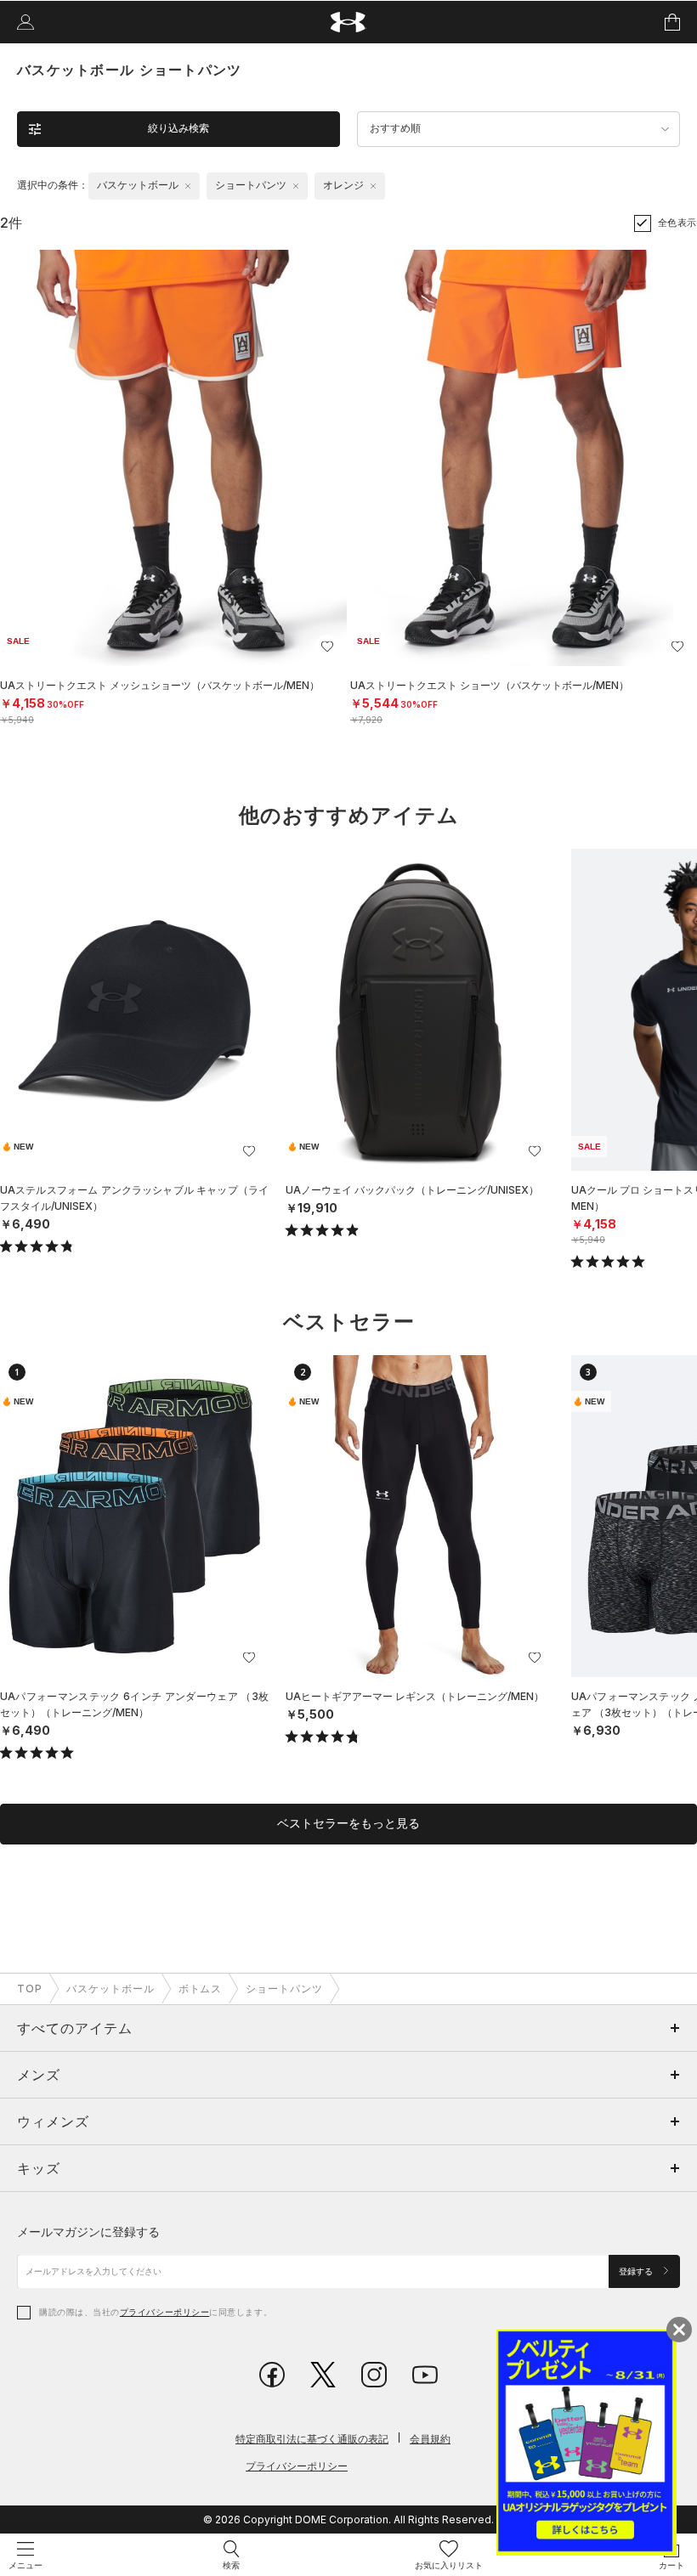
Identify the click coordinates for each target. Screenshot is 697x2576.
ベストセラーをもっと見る (348, 1823)
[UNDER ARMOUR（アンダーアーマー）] (349, 23)
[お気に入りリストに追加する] (327, 647)
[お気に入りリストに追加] (249, 1151)
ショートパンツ (284, 1988)
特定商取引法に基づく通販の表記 (312, 2439)
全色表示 (677, 223)
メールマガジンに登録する (88, 2231)
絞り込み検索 (178, 128)
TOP (30, 1988)
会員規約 (430, 2439)
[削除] (188, 186)
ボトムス (201, 1988)
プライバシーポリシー (164, 2312)
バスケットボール (110, 1988)
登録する (637, 2271)
